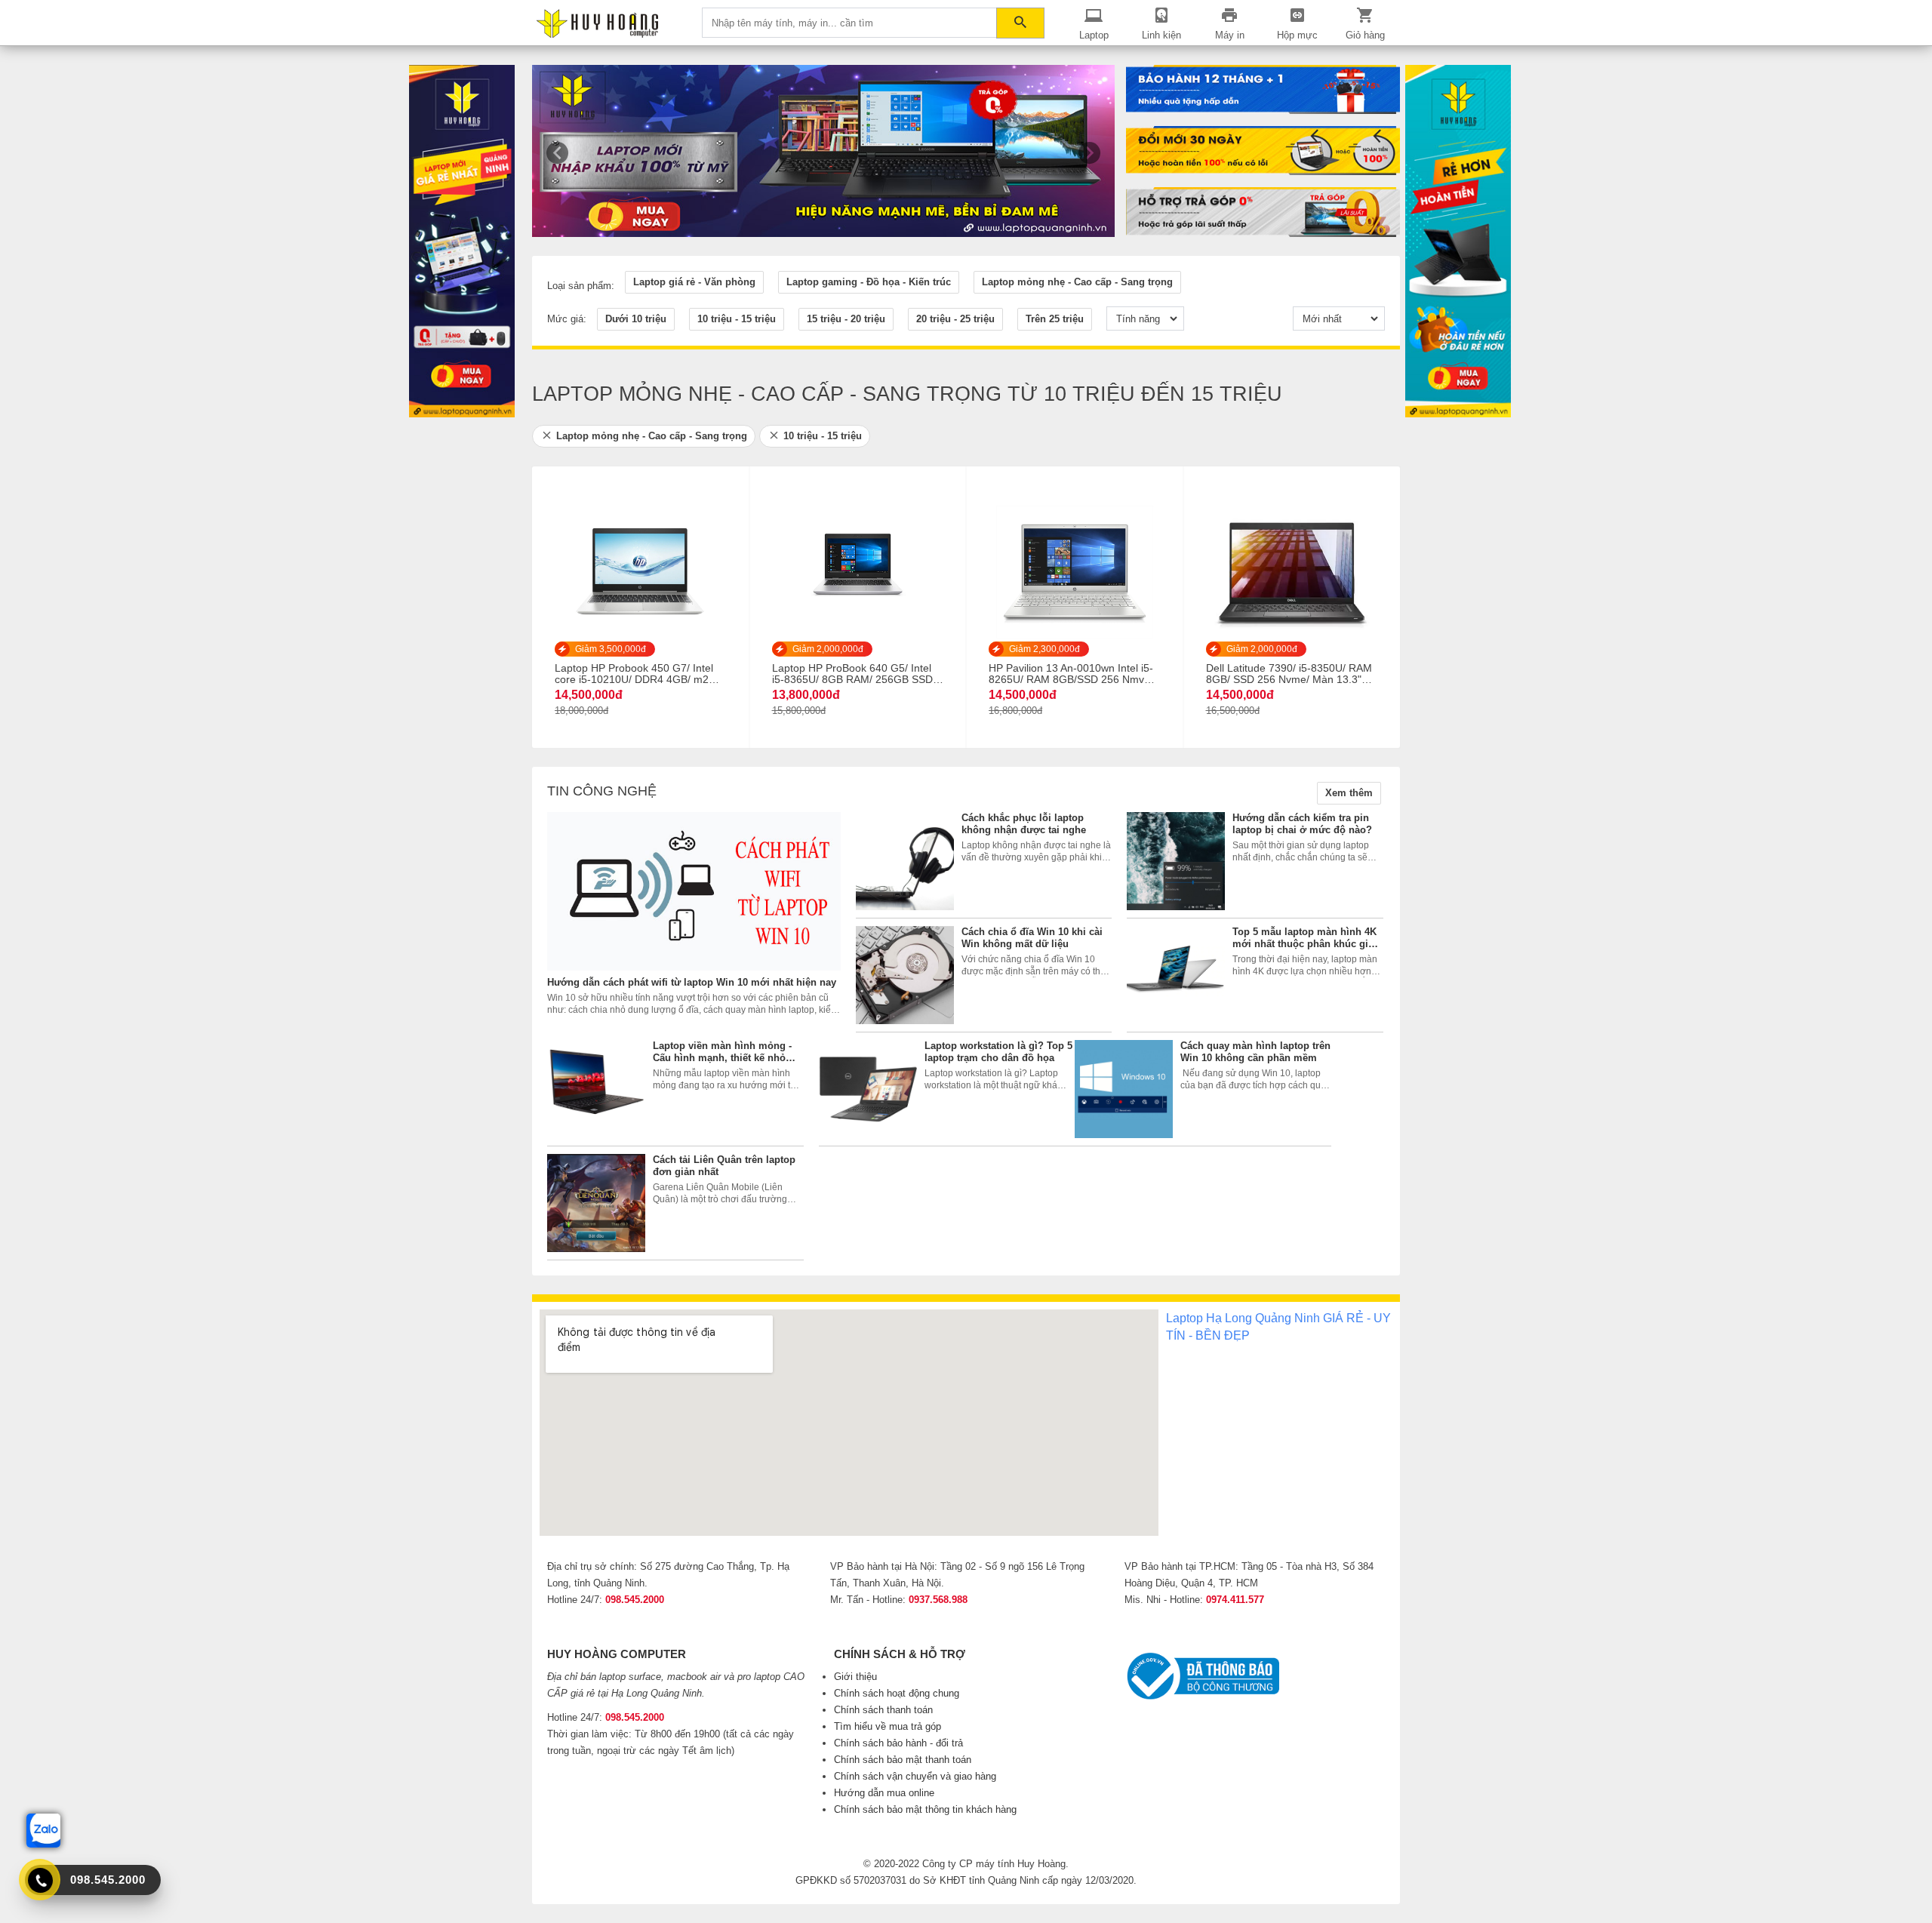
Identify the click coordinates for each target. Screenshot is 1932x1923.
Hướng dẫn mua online (884, 1793)
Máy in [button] (1230, 35)
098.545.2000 (635, 1600)
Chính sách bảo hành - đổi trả (898, 1743)
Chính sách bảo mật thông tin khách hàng (925, 1809)
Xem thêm (1349, 793)
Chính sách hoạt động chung (897, 1693)
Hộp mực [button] (1297, 35)
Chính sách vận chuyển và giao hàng (915, 1776)
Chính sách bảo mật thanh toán (903, 1760)
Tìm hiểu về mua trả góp (888, 1726)
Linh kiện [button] (1161, 35)
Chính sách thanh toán (883, 1710)
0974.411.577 (1235, 1600)
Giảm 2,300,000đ (1044, 649)
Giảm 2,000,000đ (828, 649)
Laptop (1094, 35)
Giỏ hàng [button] (1365, 35)
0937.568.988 (938, 1600)
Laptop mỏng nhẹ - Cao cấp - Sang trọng (652, 436)
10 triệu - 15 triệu (823, 436)
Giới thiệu (855, 1677)
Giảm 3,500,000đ (611, 649)
